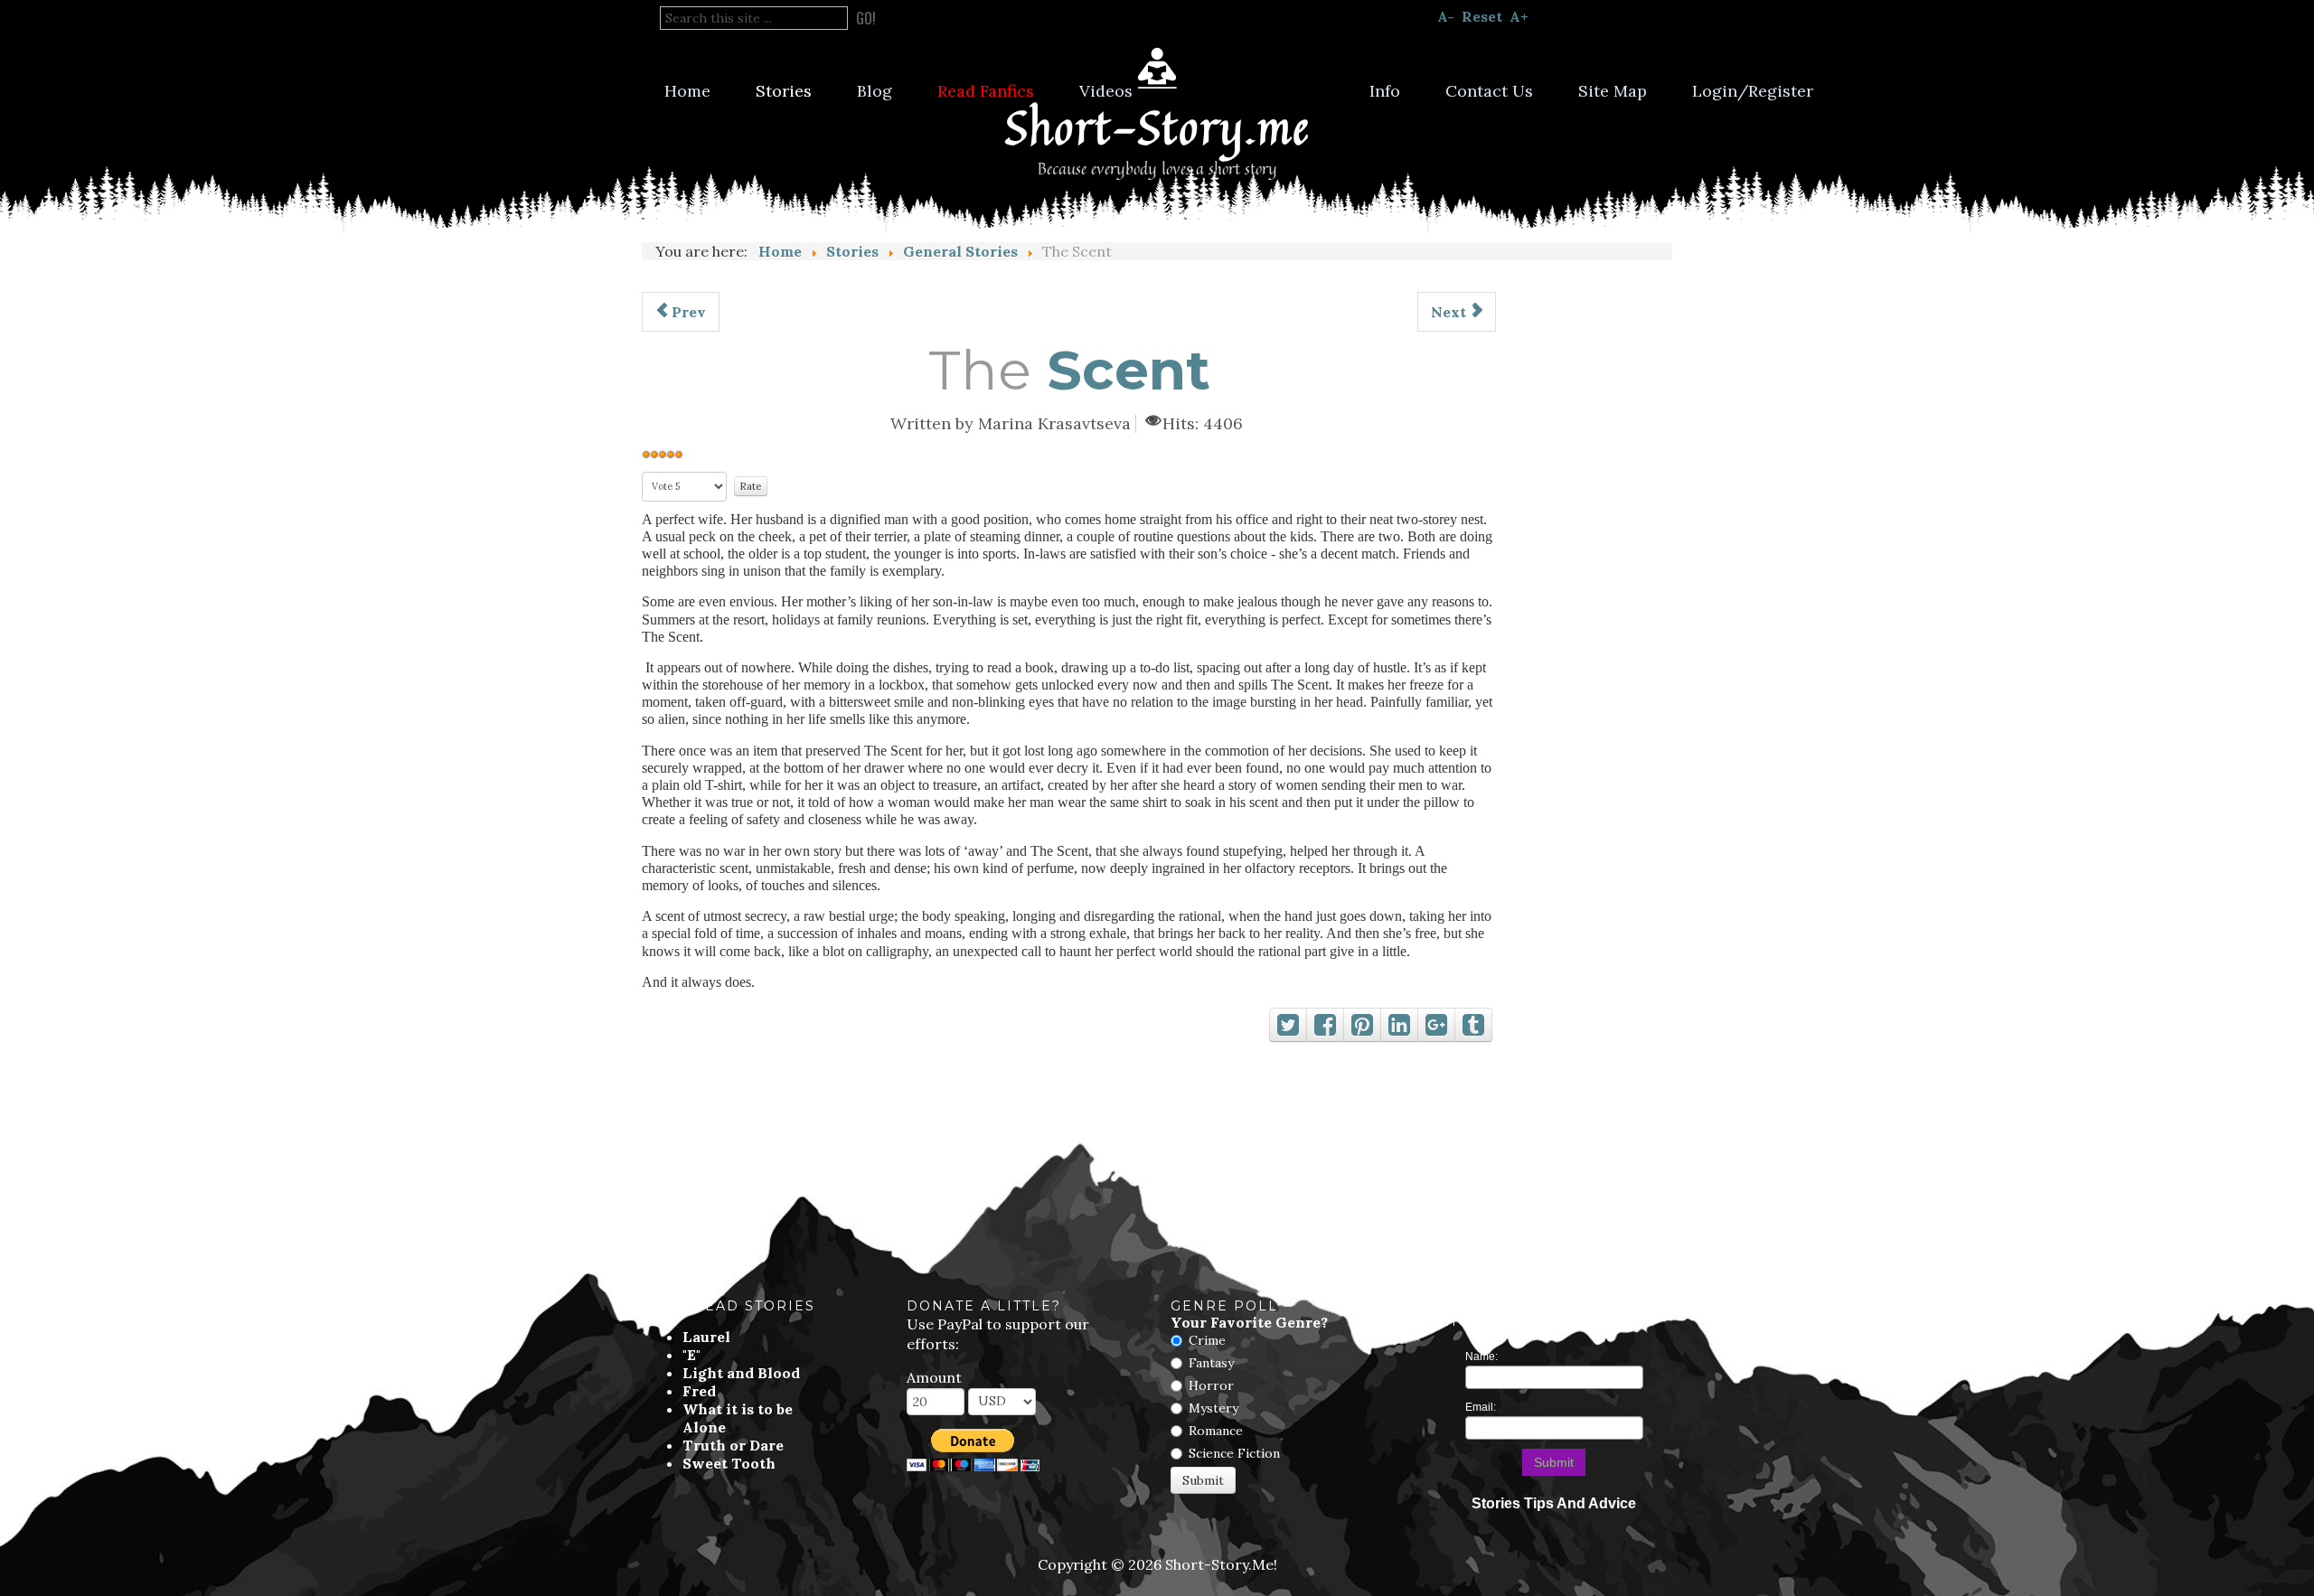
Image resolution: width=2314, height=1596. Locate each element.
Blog (875, 91)
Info (1385, 91)
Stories (784, 91)
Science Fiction (1234, 1453)
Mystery (1213, 1408)
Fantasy (1211, 1363)
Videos (1106, 91)
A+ (1519, 16)
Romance (1216, 1431)
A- (1446, 16)
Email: (1481, 1407)
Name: (1482, 1357)
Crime (1207, 1340)
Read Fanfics (986, 91)
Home (687, 91)
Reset (1482, 16)
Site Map (1613, 91)
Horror (1211, 1385)
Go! (866, 18)
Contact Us (1489, 91)
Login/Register (1753, 91)
